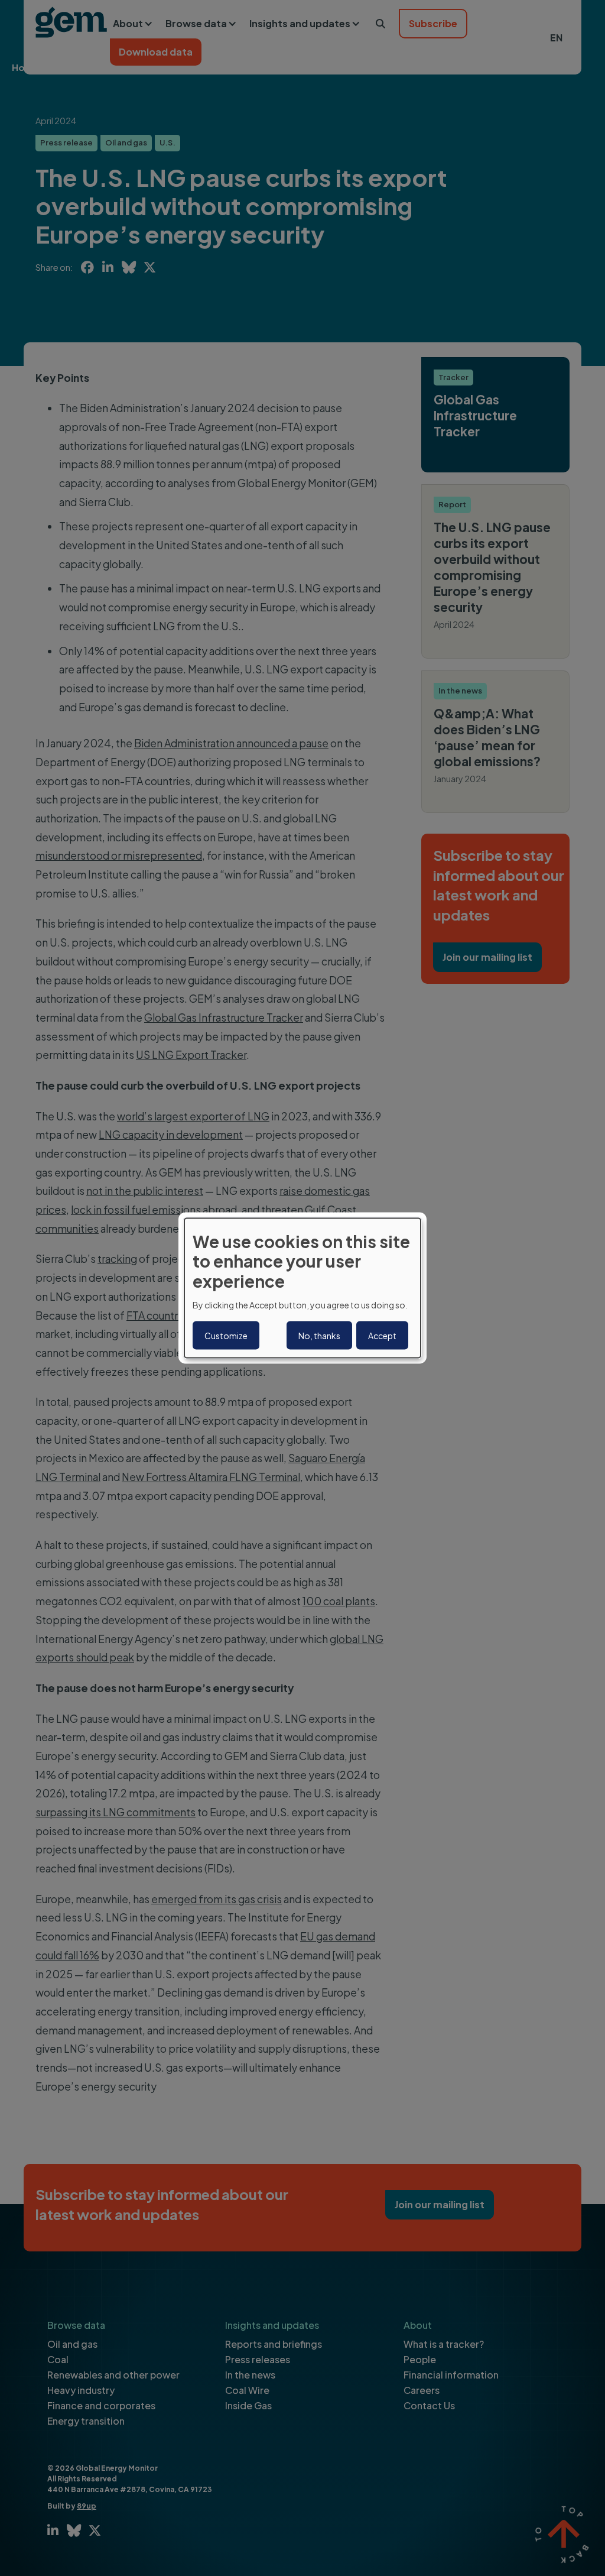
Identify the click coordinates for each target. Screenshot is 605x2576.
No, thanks (319, 1336)
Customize (226, 1336)
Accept (382, 1336)
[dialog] (302, 1288)
